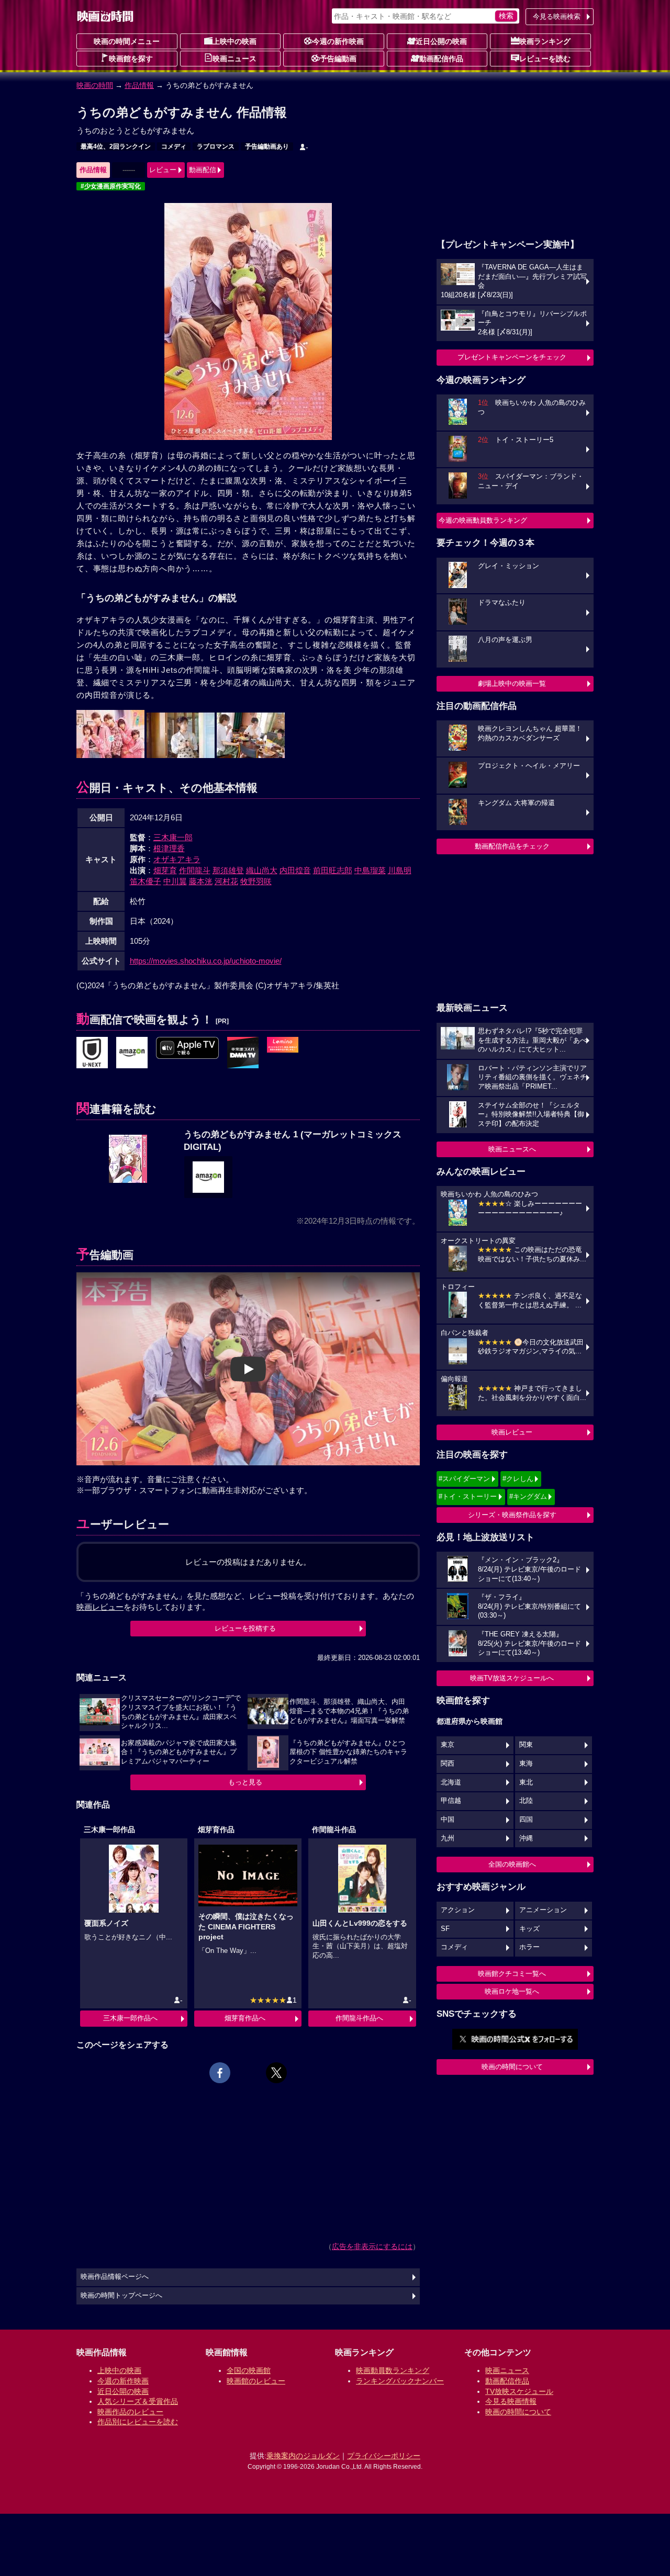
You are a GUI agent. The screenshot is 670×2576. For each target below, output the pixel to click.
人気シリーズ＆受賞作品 (138, 2401)
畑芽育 (165, 870)
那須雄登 (228, 870)
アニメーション (543, 1910)
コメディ (174, 146)
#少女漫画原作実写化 (111, 186)
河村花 (226, 881)
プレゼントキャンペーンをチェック (512, 357)
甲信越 (451, 1801)
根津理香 (169, 848)
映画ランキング (545, 41)
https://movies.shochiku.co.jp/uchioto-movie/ (206, 961)
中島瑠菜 (370, 870)
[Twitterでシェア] (276, 2073)
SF (445, 1929)
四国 (526, 1820)
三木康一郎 (173, 837)
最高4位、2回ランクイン (116, 146)
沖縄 (526, 1838)
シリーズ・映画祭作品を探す (512, 1515)
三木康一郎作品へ (130, 2018)
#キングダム (528, 1496)
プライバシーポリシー (384, 2456)
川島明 (400, 870)
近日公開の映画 (441, 41)
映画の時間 (95, 85)
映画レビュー (512, 1432)
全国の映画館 (249, 2370)
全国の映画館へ (512, 1864)
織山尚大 (262, 870)
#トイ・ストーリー (468, 1496)
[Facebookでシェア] (220, 2073)
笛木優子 (146, 881)
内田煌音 (295, 870)
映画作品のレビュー (130, 2412)
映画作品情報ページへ (115, 2277)
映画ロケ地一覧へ (512, 1991)
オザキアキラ (177, 859)
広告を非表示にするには (372, 2246)
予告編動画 (338, 59)
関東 (526, 1745)
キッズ (529, 1929)
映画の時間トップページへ (121, 2296)
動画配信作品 (441, 59)
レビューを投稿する (245, 1628)
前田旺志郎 (333, 870)
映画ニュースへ (512, 1149)
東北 (526, 1782)
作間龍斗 (195, 870)
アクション (458, 1910)
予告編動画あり (267, 146)
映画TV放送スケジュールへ (512, 1678)
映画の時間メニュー (127, 41)
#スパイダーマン (464, 1479)
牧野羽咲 (256, 881)
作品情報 (139, 85)
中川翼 (175, 881)
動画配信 (203, 170)
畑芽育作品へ (245, 2018)
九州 (448, 1838)
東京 (448, 1745)
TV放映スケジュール (519, 2391)
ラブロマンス (216, 146)
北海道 (451, 1782)
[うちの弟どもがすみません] (92, 1053)
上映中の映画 (234, 41)
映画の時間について (512, 2067)
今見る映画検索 (557, 16)
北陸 (526, 1801)
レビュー (163, 170)
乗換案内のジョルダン (303, 2456)
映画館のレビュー (256, 2381)
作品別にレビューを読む (138, 2422)
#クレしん (518, 1479)
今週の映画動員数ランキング (483, 520)
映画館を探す (131, 59)
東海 (526, 1764)
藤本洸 (201, 881)
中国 (448, 1820)
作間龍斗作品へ (359, 2018)
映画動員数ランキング (393, 2370)
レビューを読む (545, 59)
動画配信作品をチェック (512, 846)
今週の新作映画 (338, 41)
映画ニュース (234, 59)
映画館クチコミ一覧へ (512, 1974)
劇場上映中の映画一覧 (512, 683)
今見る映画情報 (511, 2401)
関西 (448, 1764)
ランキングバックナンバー (400, 2381)
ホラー (529, 1947)
